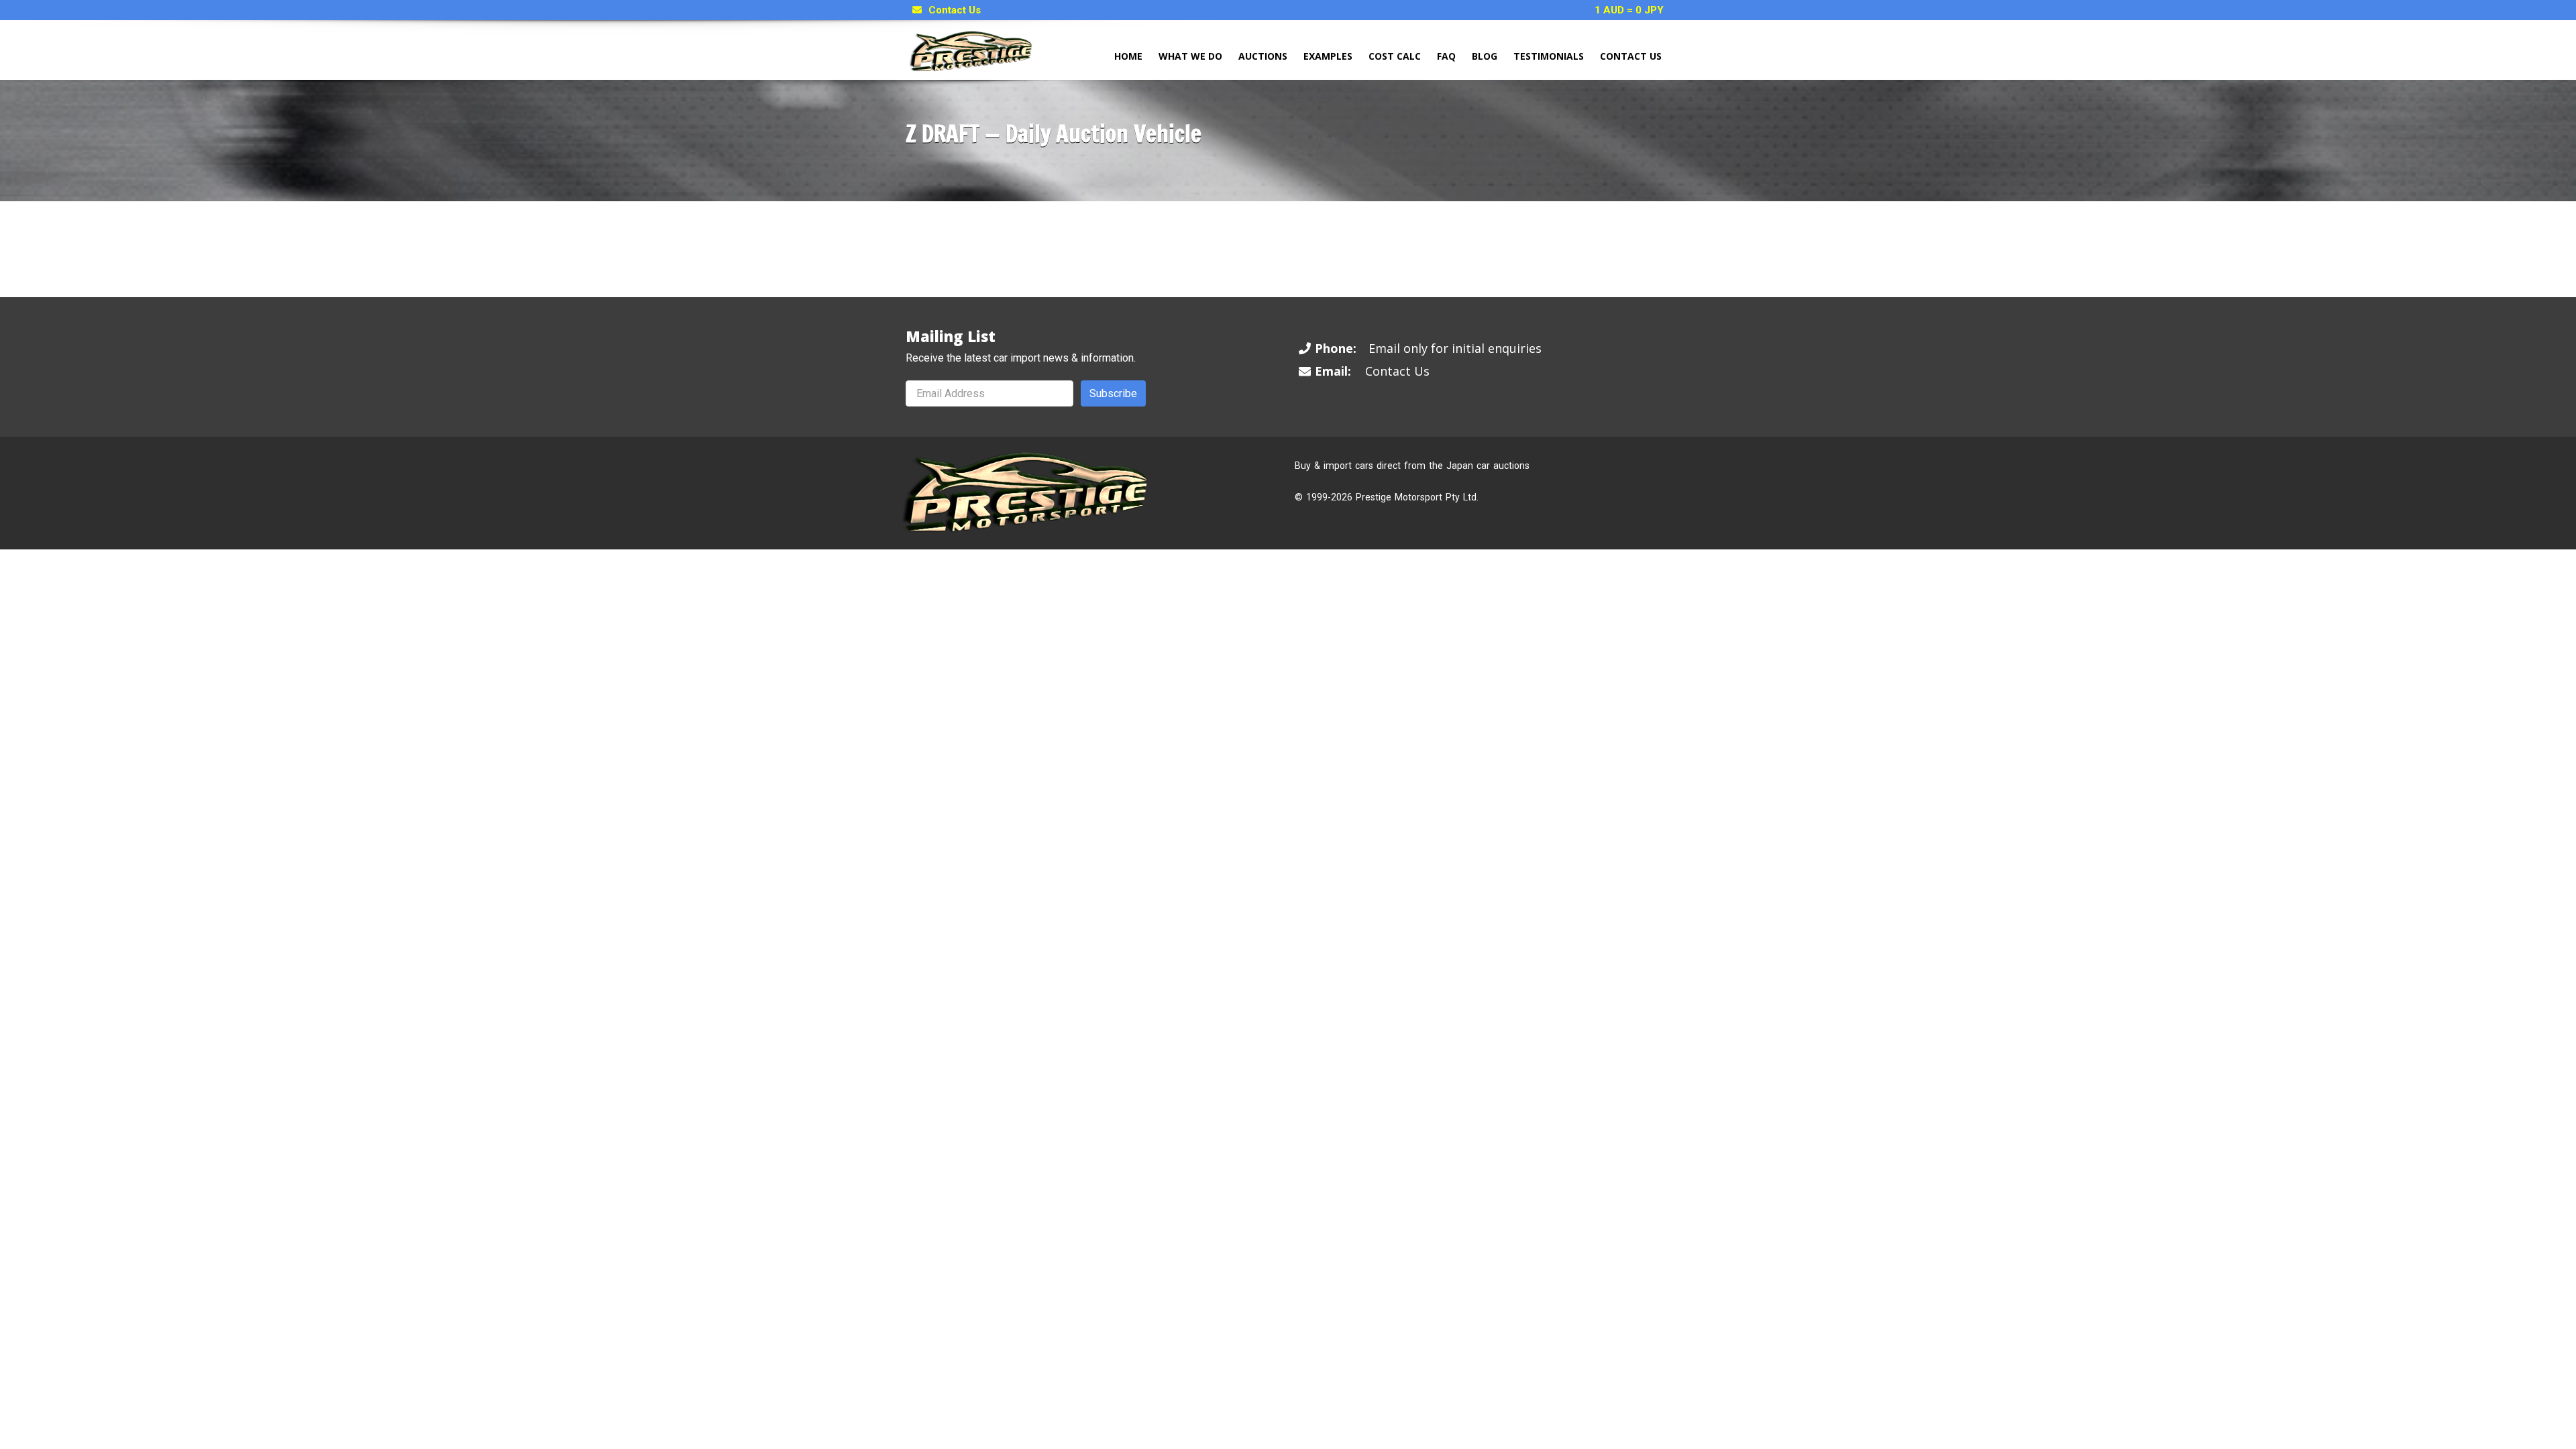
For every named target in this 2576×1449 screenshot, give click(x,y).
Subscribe (1113, 393)
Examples (1328, 56)
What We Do (1190, 56)
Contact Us (955, 10)
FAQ (1446, 56)
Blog (1485, 56)
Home (1128, 56)
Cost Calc (1395, 56)
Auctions (1263, 56)
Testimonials (1549, 56)
